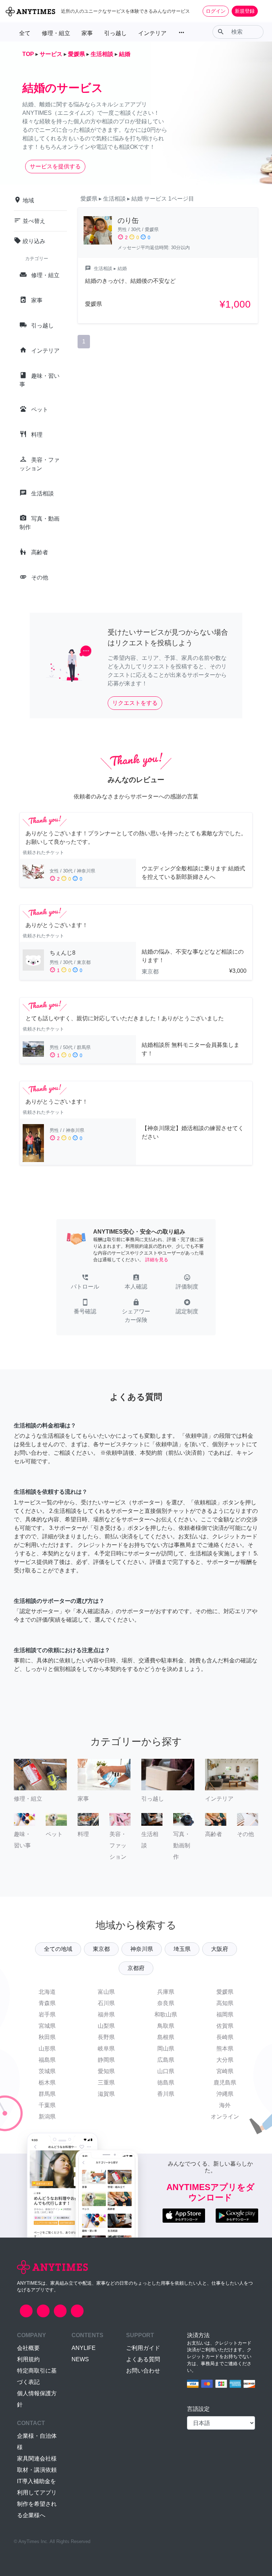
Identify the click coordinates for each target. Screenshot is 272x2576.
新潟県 (47, 2117)
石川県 (106, 2003)
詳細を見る (157, 1260)
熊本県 (225, 2049)
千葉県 (47, 2105)
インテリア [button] (152, 33)
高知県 (225, 2003)
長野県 (106, 2037)
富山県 (106, 1992)
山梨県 (106, 2026)
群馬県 (47, 2094)
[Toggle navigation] (262, 11)
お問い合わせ (143, 2371)
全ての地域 (58, 1949)
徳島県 (166, 2083)
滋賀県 (106, 2094)
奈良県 (166, 2003)
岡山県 (166, 2049)
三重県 (106, 2083)
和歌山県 (166, 2014)
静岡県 (106, 2060)
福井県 (106, 2014)
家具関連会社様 (37, 2459)
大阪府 (220, 1949)
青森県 (47, 2003)
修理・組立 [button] (56, 33)
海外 (225, 2105)
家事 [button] (87, 33)
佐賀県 (225, 2026)
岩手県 (47, 2014)
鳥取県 (166, 2026)
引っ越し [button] (115, 33)
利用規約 (28, 2359)
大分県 (225, 2060)
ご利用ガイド (143, 2348)
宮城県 (47, 2026)
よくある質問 (143, 2359)
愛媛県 (225, 1992)
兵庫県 (166, 1992)
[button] (85, 1283)
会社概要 (28, 2348)
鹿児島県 (225, 2083)
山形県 (47, 2049)
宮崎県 (225, 2071)
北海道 (47, 1992)
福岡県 (225, 2014)
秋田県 (47, 2037)
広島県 (166, 2060)
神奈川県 (142, 1949)
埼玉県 (182, 1949)
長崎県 (225, 2037)
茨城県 (47, 2071)
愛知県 (106, 2071)
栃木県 (47, 2083)
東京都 (101, 1949)
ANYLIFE (84, 2348)
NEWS (80, 2359)
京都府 (136, 1968)
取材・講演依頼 (37, 2470)
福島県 (47, 2060)
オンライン (225, 2117)
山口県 (166, 2071)
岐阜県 (106, 2049)
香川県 (166, 2094)
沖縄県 (225, 2094)
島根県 (166, 2037)
